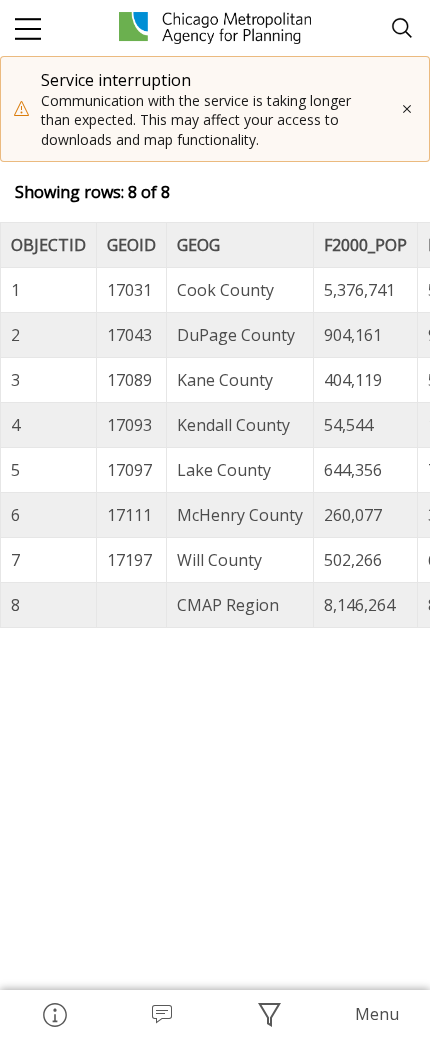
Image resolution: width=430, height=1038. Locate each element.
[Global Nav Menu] (28, 28)
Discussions (162, 1014)
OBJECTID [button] (48, 245)
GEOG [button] (198, 245)
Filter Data (269, 1014)
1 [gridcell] (15, 290)
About (54, 1014)
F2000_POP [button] (365, 245)
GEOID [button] (131, 245)
